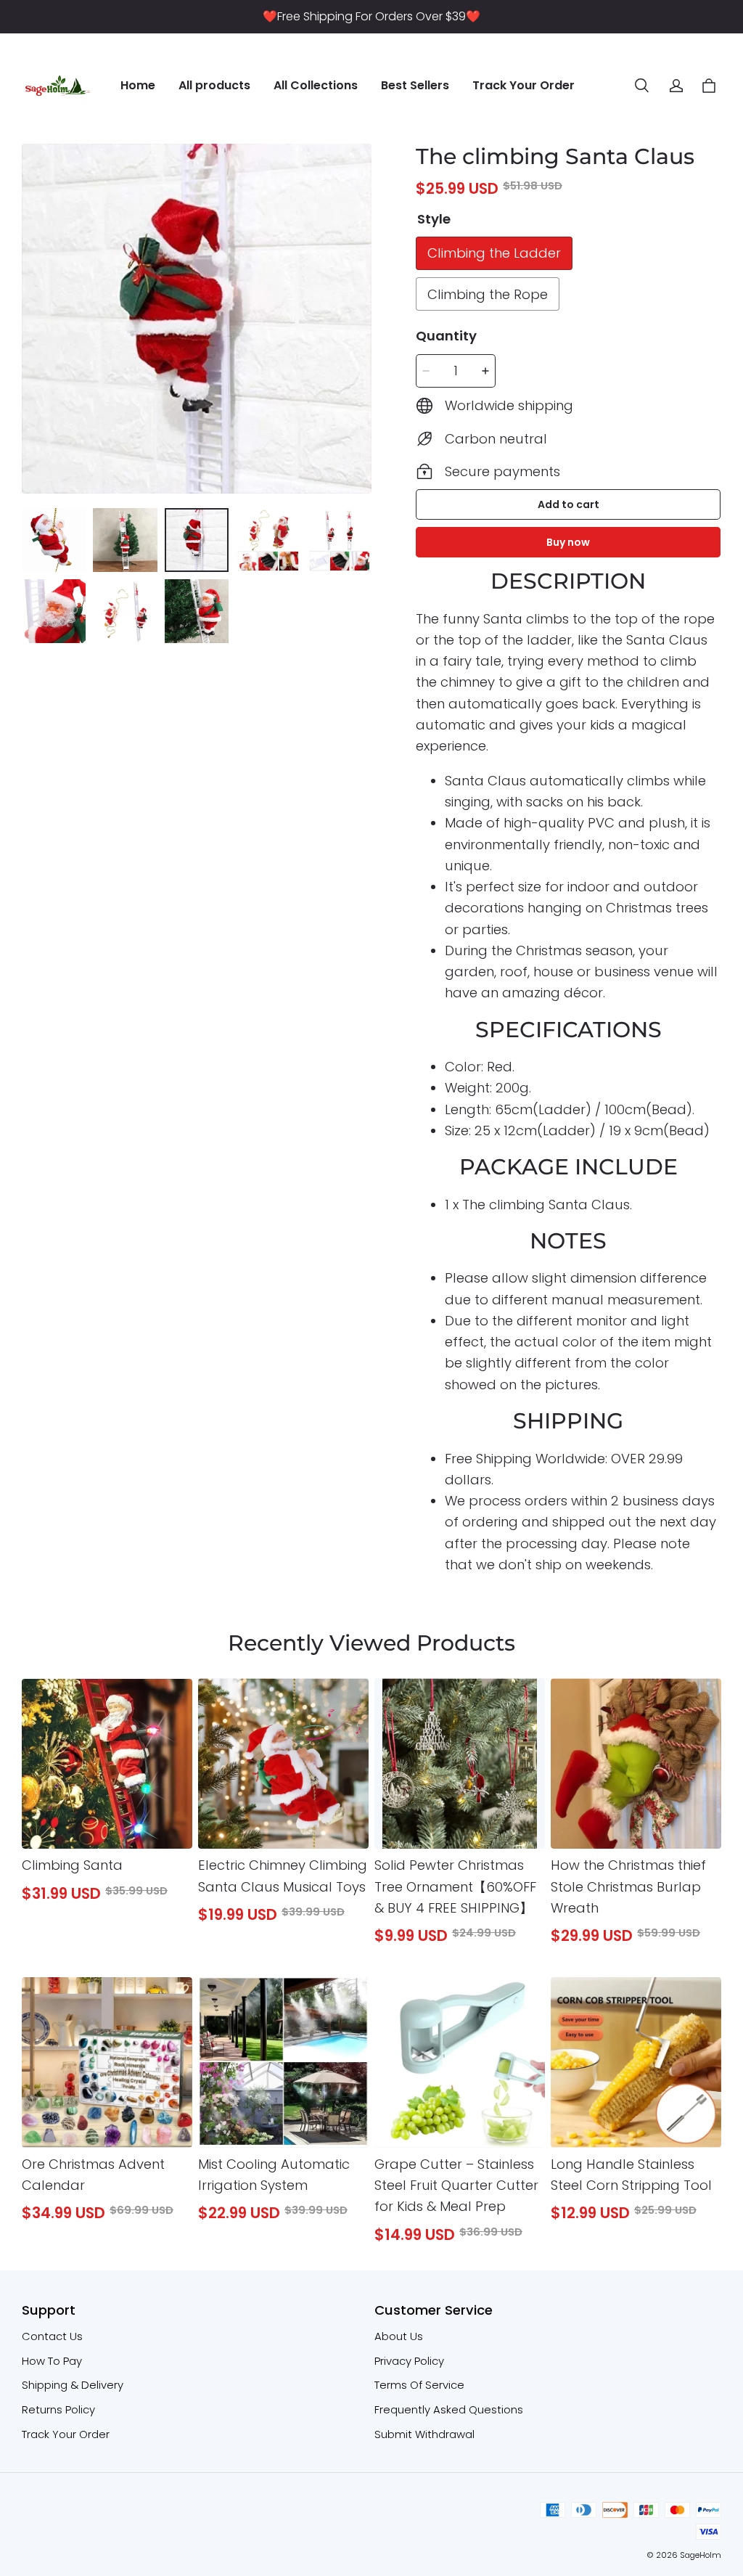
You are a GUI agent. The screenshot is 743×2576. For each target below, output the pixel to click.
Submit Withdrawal (424, 2434)
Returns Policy (58, 2409)
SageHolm (701, 2555)
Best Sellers (415, 85)
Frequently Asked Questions (449, 2409)
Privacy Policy (409, 2361)
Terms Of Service (419, 2385)
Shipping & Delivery (73, 2385)
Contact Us (52, 2336)
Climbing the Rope (488, 294)
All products (214, 85)
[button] (641, 86)
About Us (399, 2336)
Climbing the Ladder (494, 253)
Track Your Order (524, 85)
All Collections (316, 85)
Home (138, 85)
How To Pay (52, 2361)
